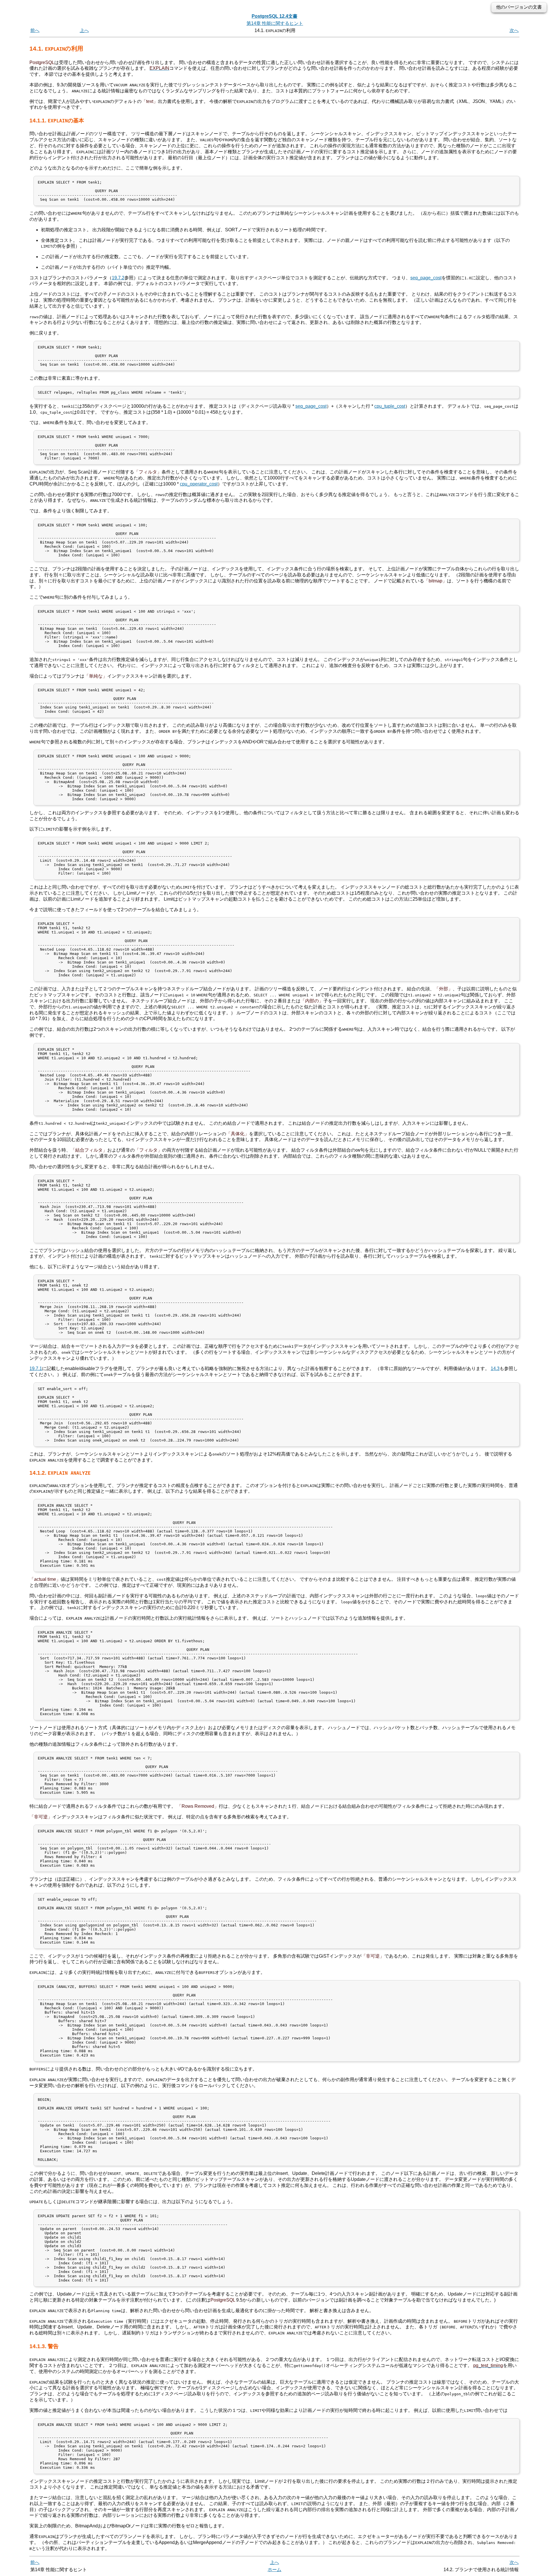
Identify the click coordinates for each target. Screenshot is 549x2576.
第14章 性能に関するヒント (275, 23)
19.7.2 (118, 278)
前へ (35, 30)
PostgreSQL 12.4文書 (274, 16)
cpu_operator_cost (199, 484)
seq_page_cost (426, 278)
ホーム (274, 2570)
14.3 (495, 1368)
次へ (514, 30)
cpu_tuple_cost (390, 406)
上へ (84, 30)
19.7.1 (36, 1368)
